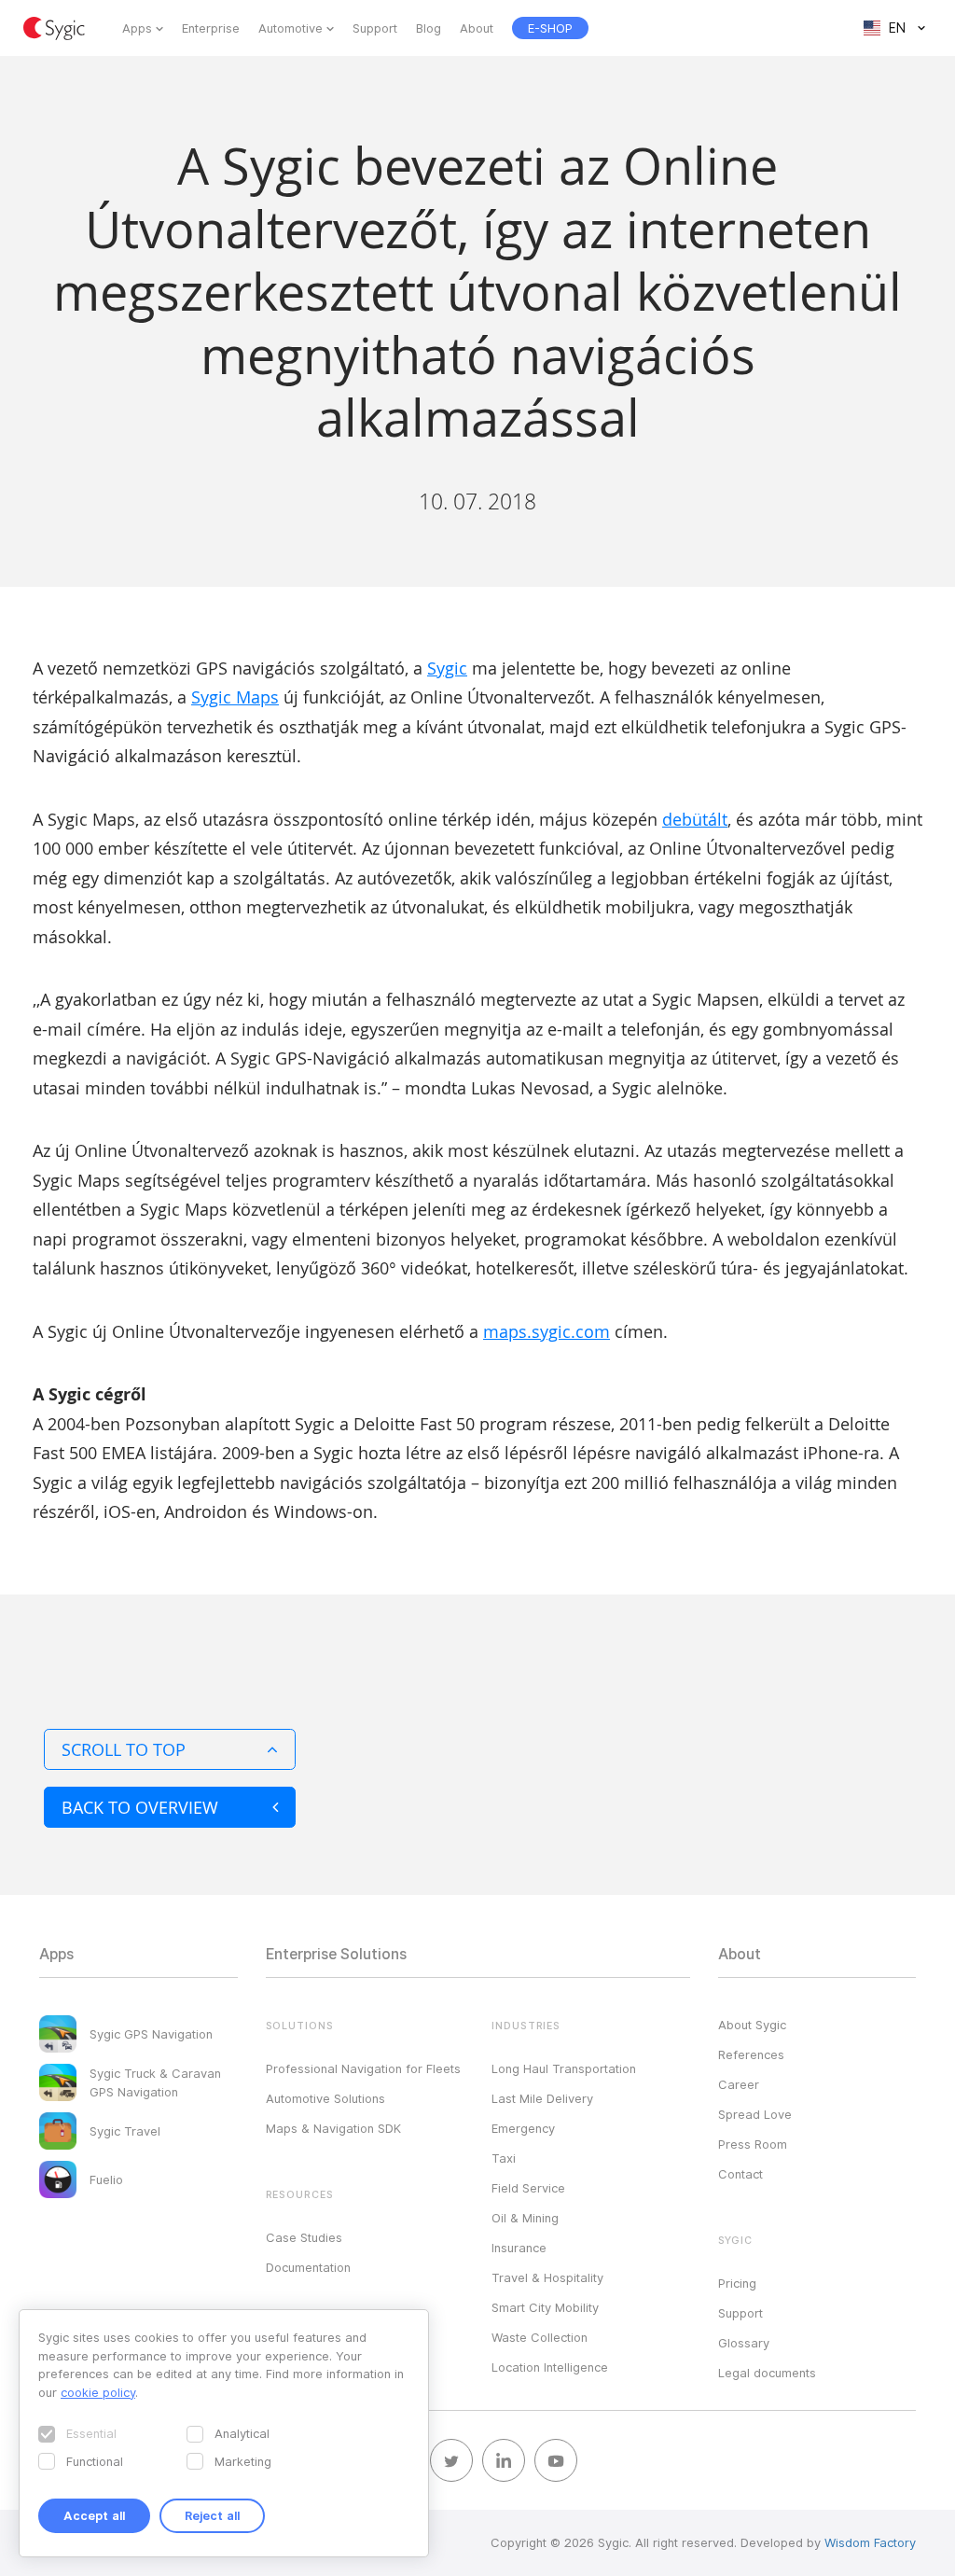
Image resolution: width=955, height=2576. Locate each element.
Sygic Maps (235, 697)
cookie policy (98, 2392)
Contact (740, 2174)
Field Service (528, 2188)
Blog (429, 28)
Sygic (447, 668)
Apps (137, 28)
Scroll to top (124, 1749)
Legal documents (767, 2373)
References (751, 2054)
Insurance (519, 2248)
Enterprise (211, 28)
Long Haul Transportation (564, 2068)
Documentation (308, 2267)
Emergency (523, 2128)
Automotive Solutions (325, 2098)
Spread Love (755, 2114)
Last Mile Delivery (542, 2098)
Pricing (737, 2283)
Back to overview (140, 1807)
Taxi (504, 2158)
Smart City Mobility (545, 2307)
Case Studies (304, 2237)
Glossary (744, 2343)
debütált (695, 819)
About (477, 28)
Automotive (291, 28)
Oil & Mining (525, 2218)
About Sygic (752, 2025)
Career (739, 2084)
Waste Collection (540, 2337)
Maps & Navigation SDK (333, 2128)
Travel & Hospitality (547, 2277)
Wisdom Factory (870, 2542)
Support (375, 28)
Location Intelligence (550, 2367)
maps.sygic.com (547, 1331)
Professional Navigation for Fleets (363, 2068)
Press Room (753, 2144)
